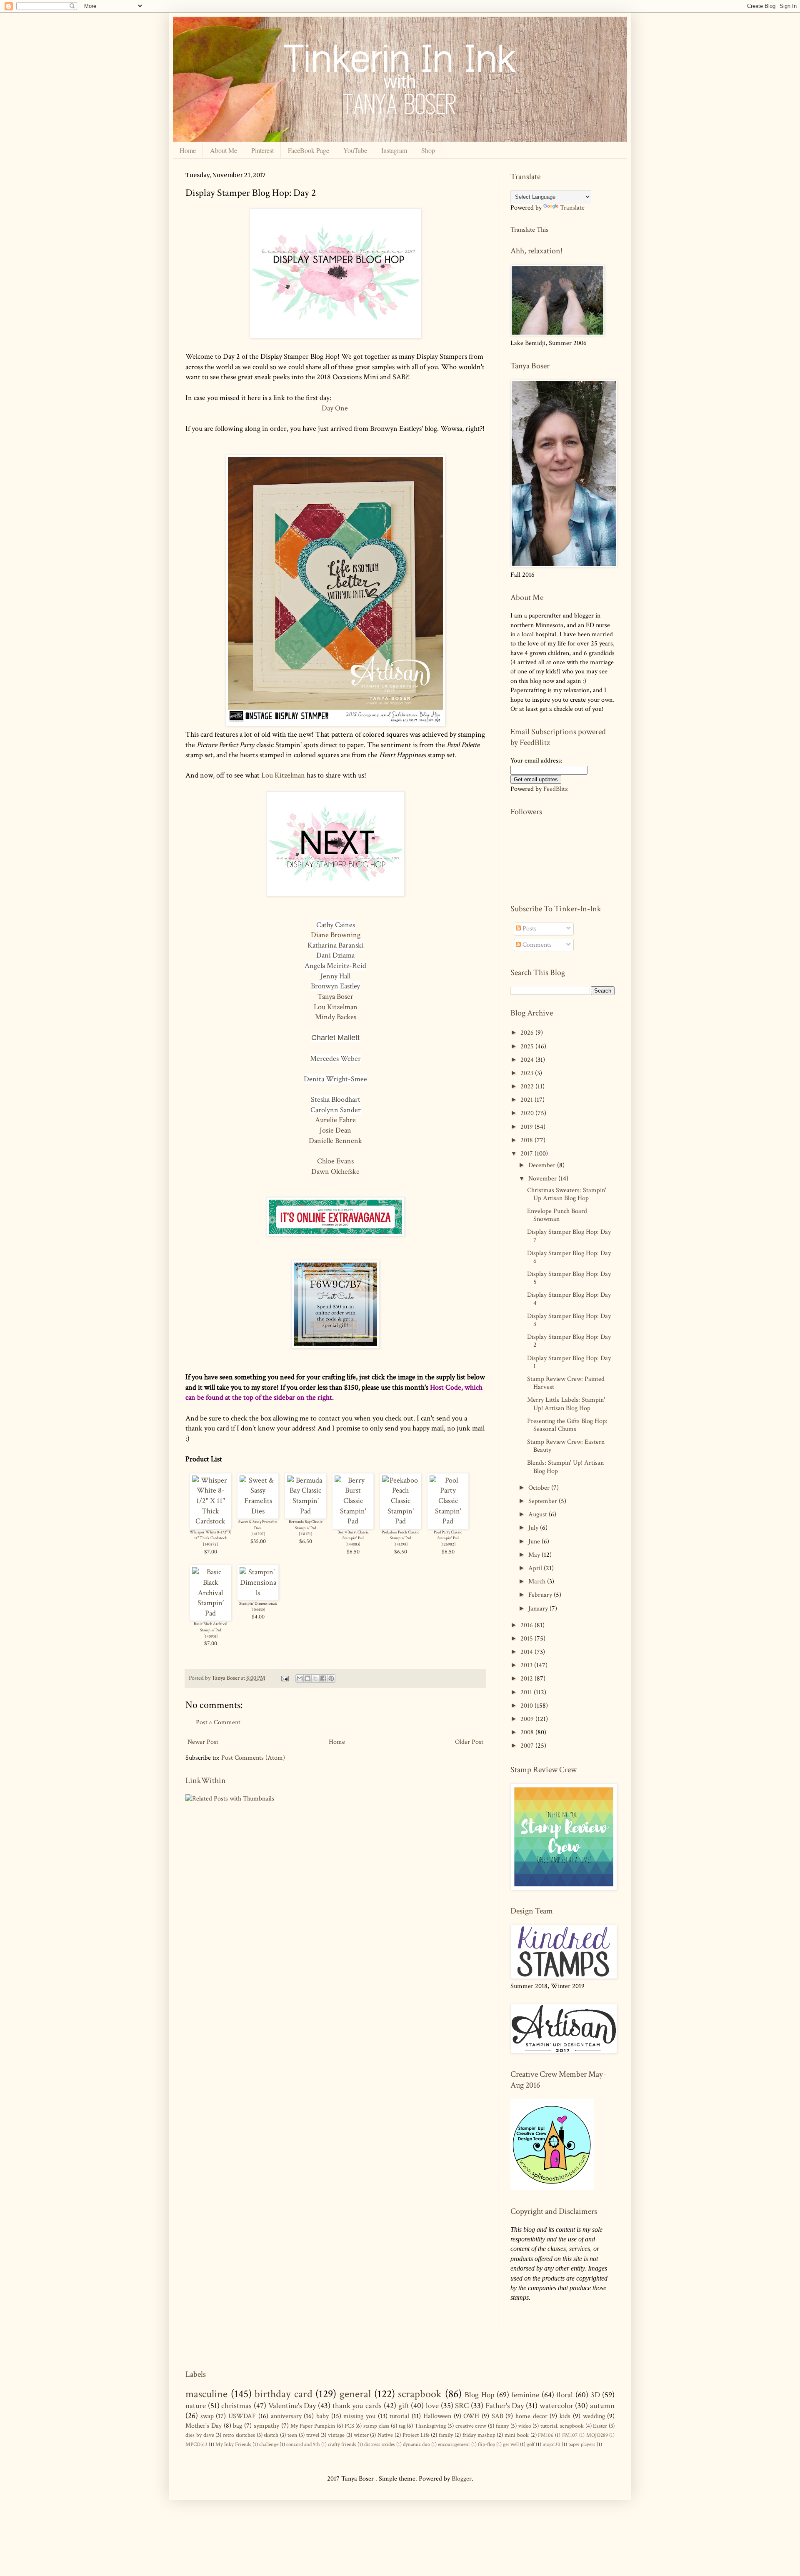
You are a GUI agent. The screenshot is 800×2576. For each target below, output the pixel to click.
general (355, 2394)
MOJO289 (597, 2435)
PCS (349, 2426)
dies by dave (200, 2435)
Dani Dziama (335, 955)
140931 (211, 1636)
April (536, 1568)
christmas (236, 2406)
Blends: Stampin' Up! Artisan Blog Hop (565, 1467)
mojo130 (551, 2444)
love (432, 2406)
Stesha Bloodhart (336, 1099)
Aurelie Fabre (335, 1120)
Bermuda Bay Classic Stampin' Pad (306, 1525)
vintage (336, 2435)
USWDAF (242, 2416)
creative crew (471, 2426)
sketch (271, 2435)
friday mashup (479, 2435)
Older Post (469, 1742)
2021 (527, 1100)
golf (531, 2444)
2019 (527, 1127)
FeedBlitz (555, 789)
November (543, 1179)
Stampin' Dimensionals (258, 1603)
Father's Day (505, 2406)
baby (322, 2416)
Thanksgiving (430, 2426)
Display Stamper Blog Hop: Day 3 (569, 1320)
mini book (517, 2435)
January (539, 1609)
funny (502, 2426)
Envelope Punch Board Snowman (557, 1215)
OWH (471, 2416)
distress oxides (380, 2444)
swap (207, 2416)
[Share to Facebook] (323, 1678)
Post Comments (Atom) (253, 1758)
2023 (528, 1073)
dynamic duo (416, 2444)
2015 (527, 1639)
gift (404, 2406)
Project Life (416, 2435)
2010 (527, 1706)
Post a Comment (218, 1722)
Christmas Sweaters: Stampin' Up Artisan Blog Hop (567, 1194)
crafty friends (342, 2444)
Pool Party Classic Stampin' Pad (448, 1535)
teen (292, 2435)
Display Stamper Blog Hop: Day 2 (569, 1341)
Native (385, 2435)
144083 (353, 1544)
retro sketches (239, 2435)
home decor (531, 2416)
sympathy (266, 2426)
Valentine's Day (292, 2406)
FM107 (570, 2435)
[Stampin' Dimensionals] (258, 1593)
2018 (527, 1140)
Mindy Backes (336, 1017)
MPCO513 (196, 2444)
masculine (206, 2394)
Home (188, 150)
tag (402, 2426)
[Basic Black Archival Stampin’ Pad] (210, 1613)
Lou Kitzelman (283, 775)
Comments (536, 945)
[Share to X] (315, 1678)
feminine (525, 2395)
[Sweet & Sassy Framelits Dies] (258, 1511)
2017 (527, 1154)
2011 (527, 1692)
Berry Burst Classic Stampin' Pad (353, 1535)
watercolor (556, 2406)
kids (565, 2416)
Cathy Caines (336, 925)
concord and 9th (303, 2444)
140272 (211, 1544)
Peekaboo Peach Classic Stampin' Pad (400, 1535)
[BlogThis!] (307, 1678)
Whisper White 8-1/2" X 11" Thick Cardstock (210, 1535)
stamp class (376, 2426)
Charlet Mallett (335, 1038)
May (535, 1555)
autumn (602, 2406)
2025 (528, 1047)
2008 (528, 1732)
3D (595, 2395)
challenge (269, 2444)
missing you (359, 2416)
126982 (448, 1544)
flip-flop (486, 2444)
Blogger (462, 2479)
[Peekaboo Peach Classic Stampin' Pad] (400, 1521)
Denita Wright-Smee (335, 1079)
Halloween (437, 2416)
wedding (594, 2416)
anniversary (286, 2416)
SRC (462, 2406)
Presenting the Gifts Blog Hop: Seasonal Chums (567, 1425)
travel (313, 2435)
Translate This (529, 229)
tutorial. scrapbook (562, 2426)
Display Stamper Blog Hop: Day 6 (569, 1257)
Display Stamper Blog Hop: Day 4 (569, 1299)
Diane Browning (336, 935)
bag (237, 2426)
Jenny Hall (335, 976)
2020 (528, 1113)
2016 (527, 1625)
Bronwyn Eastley (335, 986)
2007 (528, 1746)
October (540, 1488)
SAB (497, 2416)
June (535, 1542)
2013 (527, 1665)
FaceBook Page (309, 150)
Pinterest (262, 150)
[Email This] (300, 1678)
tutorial (399, 2416)
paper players (582, 2444)
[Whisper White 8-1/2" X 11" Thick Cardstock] (210, 1521)
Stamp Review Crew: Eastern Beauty (566, 1446)
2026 (528, 1033)
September (544, 1501)
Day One (336, 408)
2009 (528, 1719)
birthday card (284, 2394)
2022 (528, 1087)
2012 (527, 1679)
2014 (527, 1652)
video (525, 2426)
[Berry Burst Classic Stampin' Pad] (353, 1521)
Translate (572, 208)
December (543, 1165)
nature (196, 2406)
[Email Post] (284, 1678)
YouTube (355, 150)
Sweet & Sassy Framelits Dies (258, 1525)
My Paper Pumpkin (313, 2426)
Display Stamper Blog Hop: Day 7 (569, 1236)
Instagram (394, 150)
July (534, 1528)
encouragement (454, 2444)
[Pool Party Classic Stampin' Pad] (448, 1521)
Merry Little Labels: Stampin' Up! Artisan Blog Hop (566, 1404)
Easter (600, 2426)
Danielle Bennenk (335, 1141)
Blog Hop (479, 2395)
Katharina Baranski (336, 945)
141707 (258, 1534)
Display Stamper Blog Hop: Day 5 (569, 1278)
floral (565, 2395)
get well (511, 2444)
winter (361, 2435)
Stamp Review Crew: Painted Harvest (566, 1383)
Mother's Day (204, 2426)
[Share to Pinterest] (331, 1678)
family (446, 2435)
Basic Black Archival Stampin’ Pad (210, 1627)
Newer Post (203, 1742)
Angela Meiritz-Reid (335, 966)
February (541, 1595)
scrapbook (420, 2394)
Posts (529, 929)
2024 (528, 1060)
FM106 (546, 2435)
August (539, 1514)
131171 (306, 1534)
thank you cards (357, 2406)
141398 (401, 1544)
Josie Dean (335, 1130)
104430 (258, 1610)
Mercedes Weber (335, 1059)
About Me (224, 150)
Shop (428, 150)
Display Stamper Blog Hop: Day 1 (569, 1362)
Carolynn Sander (336, 1110)
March (538, 1582)
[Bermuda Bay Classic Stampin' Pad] (305, 1511)
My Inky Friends (233, 2444)
